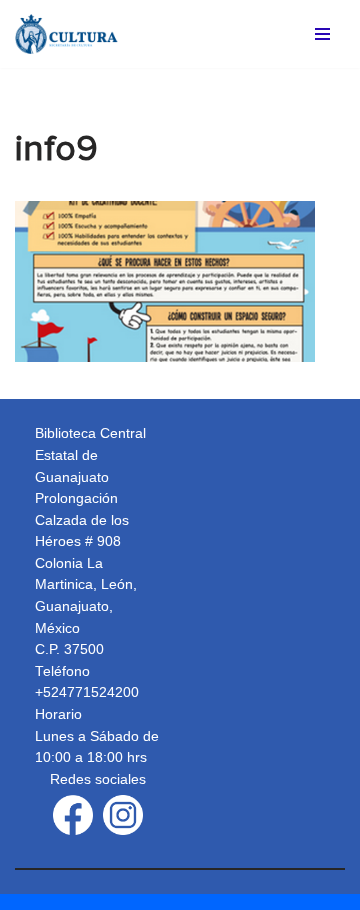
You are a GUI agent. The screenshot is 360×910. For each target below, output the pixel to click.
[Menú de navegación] (322, 34)
